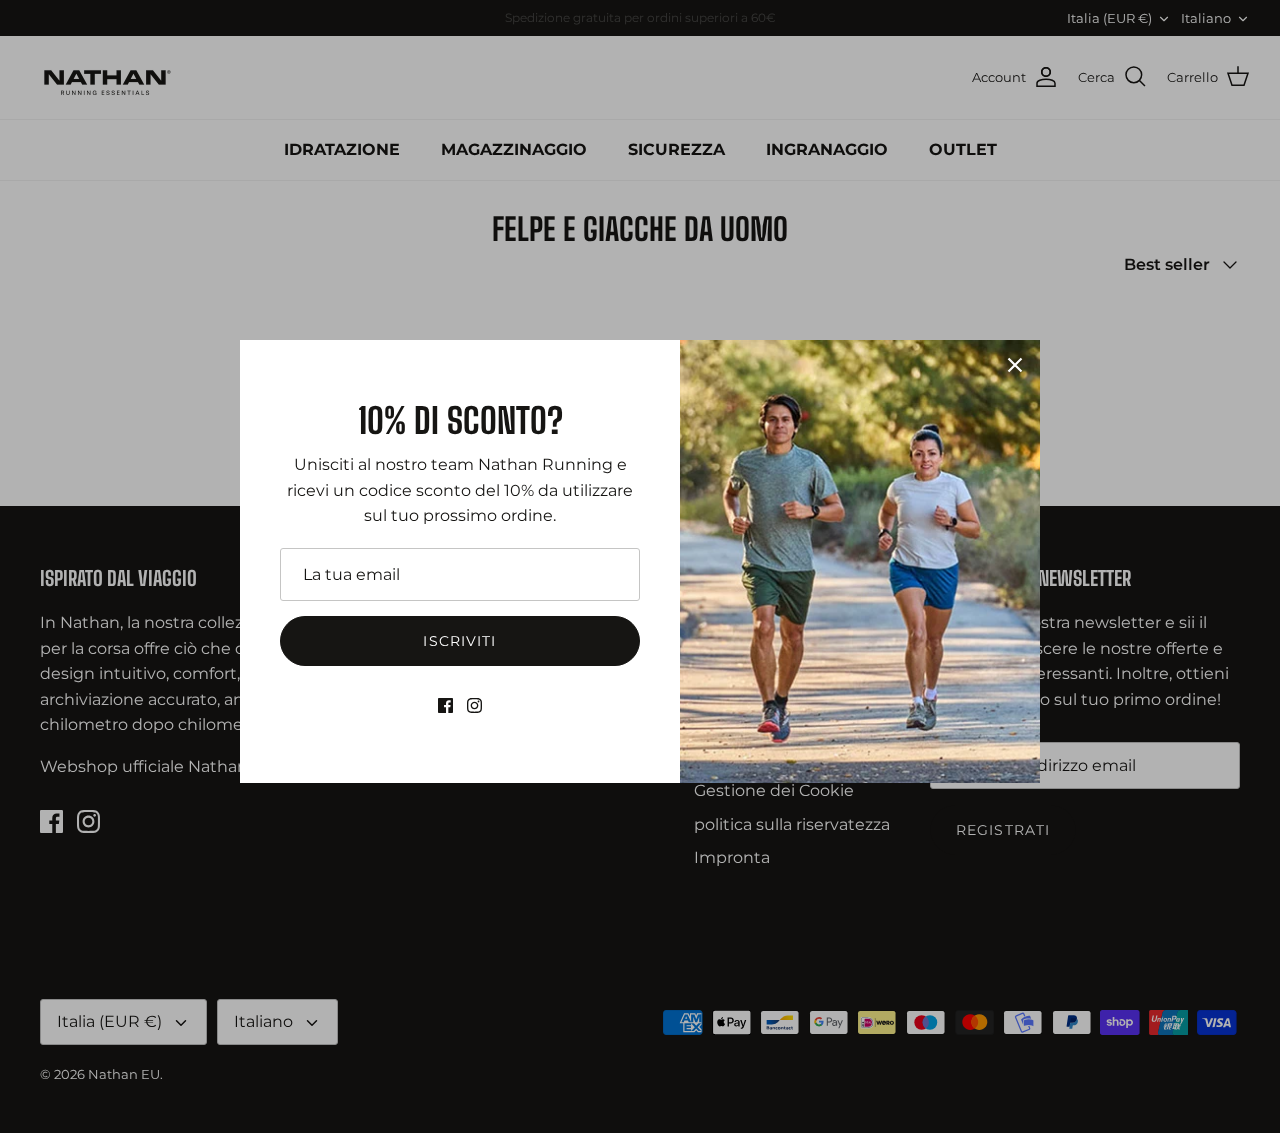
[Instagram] (474, 705)
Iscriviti (459, 641)
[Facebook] (445, 705)
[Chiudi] (1015, 365)
